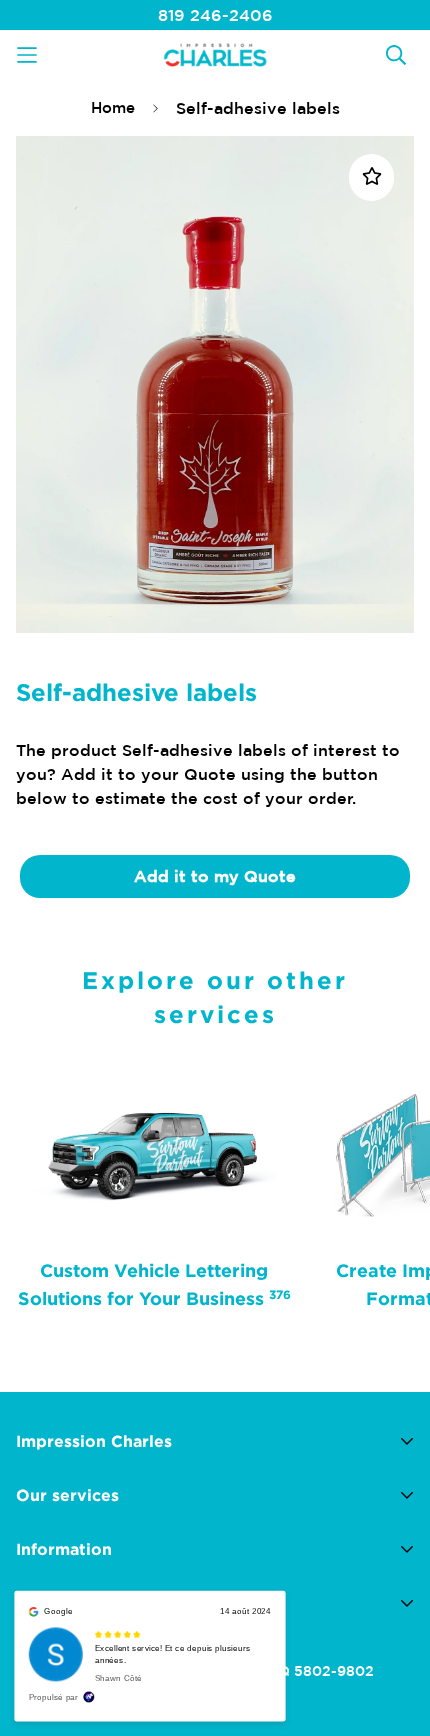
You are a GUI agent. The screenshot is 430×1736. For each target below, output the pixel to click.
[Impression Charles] (215, 54)
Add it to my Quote (215, 876)
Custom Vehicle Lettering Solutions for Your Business (154, 1284)
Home (113, 107)
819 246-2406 (215, 15)
